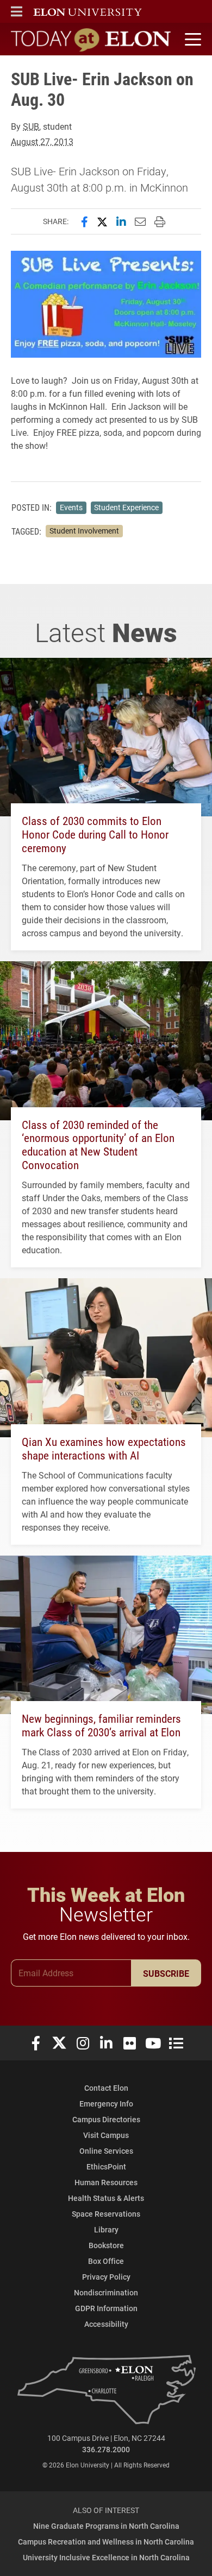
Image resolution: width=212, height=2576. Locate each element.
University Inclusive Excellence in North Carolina (106, 2557)
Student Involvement (84, 531)
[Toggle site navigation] (191, 40)
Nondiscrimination (106, 2292)
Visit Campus (106, 2135)
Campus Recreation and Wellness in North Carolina (106, 2542)
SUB (31, 126)
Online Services (106, 2151)
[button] (17, 11)
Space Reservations (106, 2214)
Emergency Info (106, 2104)
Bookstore (106, 2245)
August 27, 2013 (42, 141)
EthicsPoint (106, 2166)
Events (71, 507)
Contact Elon (106, 2088)
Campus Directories (106, 2119)
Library (106, 2229)
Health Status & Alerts (106, 2198)
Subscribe (166, 1973)
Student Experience (126, 507)
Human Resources (106, 2182)
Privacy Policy (106, 2277)
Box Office (106, 2261)
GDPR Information (106, 2308)
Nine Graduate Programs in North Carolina (106, 2526)
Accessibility (106, 2324)
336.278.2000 (106, 2449)
